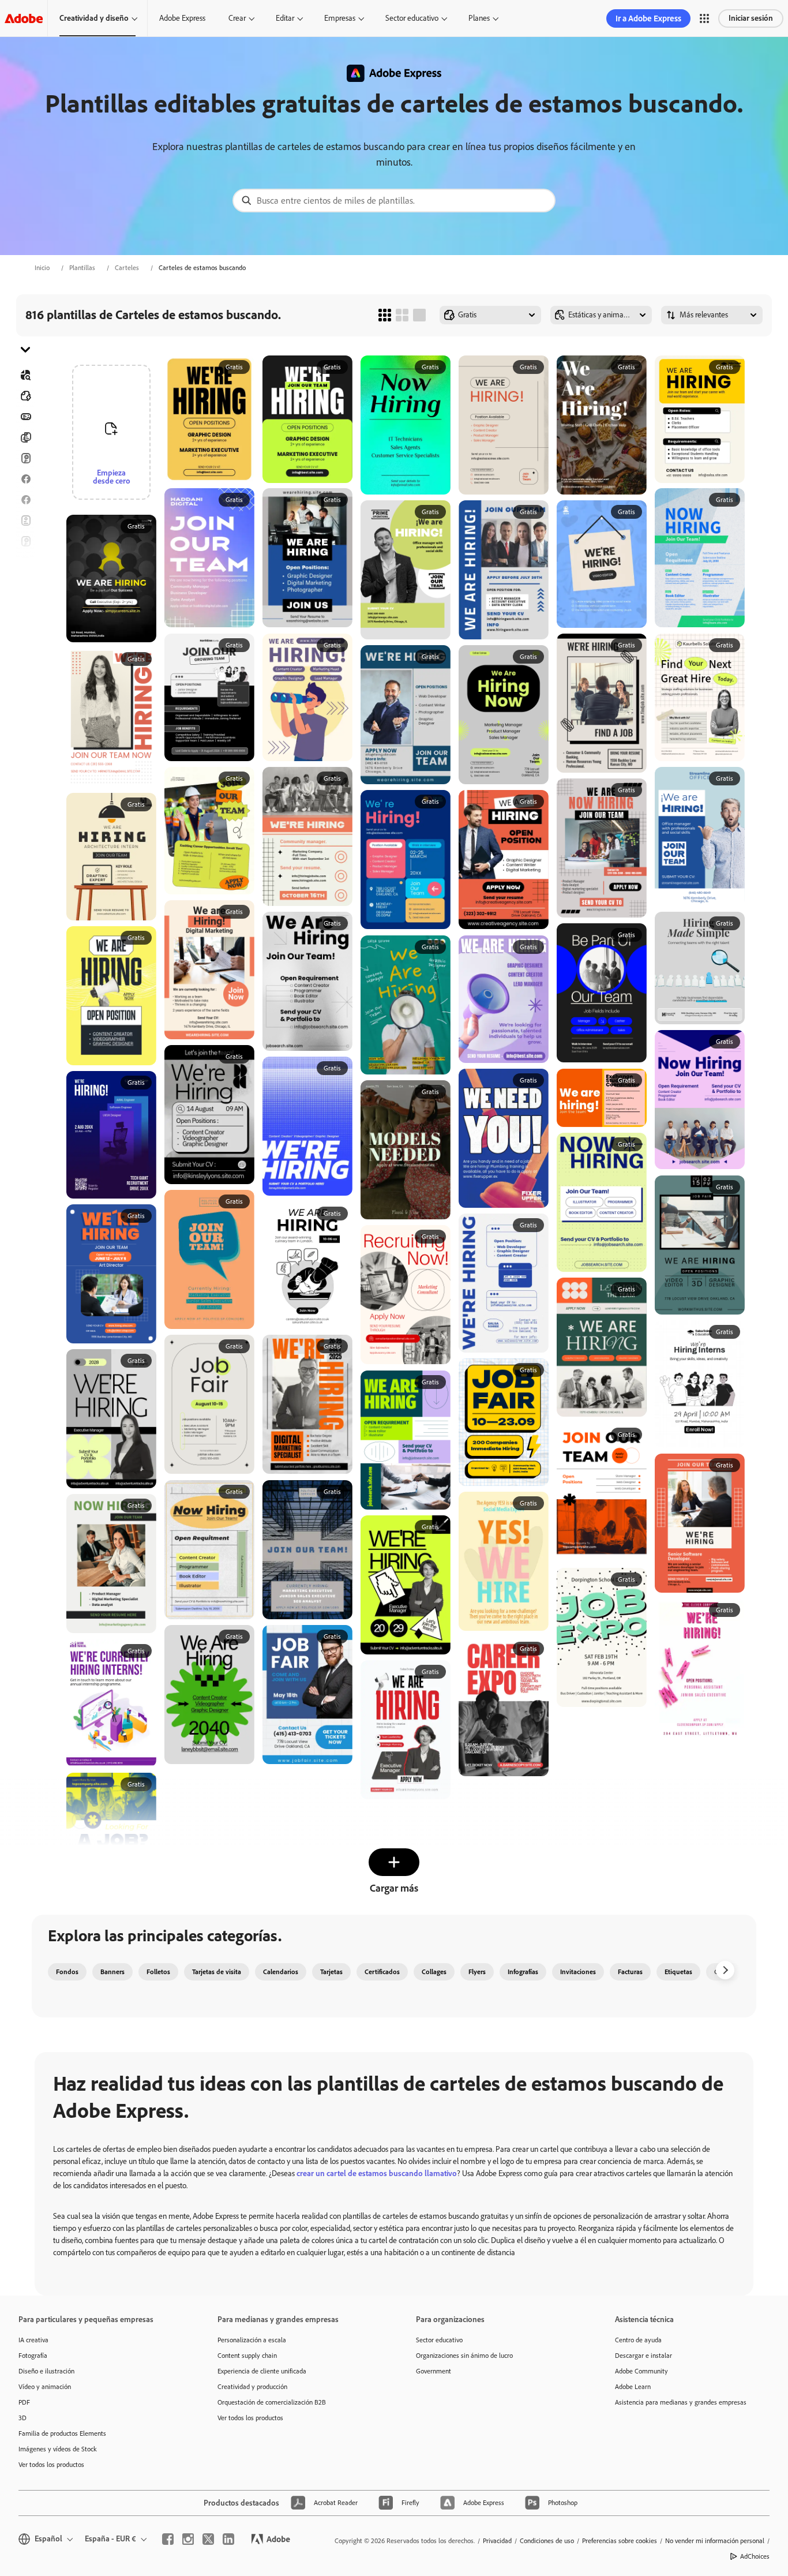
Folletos (25, 437)
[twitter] (208, 2539)
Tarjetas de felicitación (25, 541)
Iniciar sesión (751, 18)
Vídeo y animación (45, 2387)
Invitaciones (25, 583)
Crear (237, 18)
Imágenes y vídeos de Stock (58, 2449)
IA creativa (33, 2340)
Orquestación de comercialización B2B (272, 2402)
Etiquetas (678, 1972)
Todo (25, 396)
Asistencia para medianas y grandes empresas (681, 2402)
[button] (704, 18)
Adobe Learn (633, 2387)
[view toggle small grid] (385, 315)
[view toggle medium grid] (402, 315)
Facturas (630, 1972)
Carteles (127, 268)
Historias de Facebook (25, 500)
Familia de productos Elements (62, 2433)
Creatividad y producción (252, 2387)
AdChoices (755, 2556)
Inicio (42, 268)
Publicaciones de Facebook (25, 479)
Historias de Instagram (25, 562)
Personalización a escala (252, 2340)
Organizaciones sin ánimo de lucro (464, 2356)
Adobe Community (641, 2371)
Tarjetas (25, 458)
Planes (479, 18)
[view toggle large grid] (419, 315)
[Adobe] (24, 18)
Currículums (25, 666)
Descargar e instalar (643, 2356)
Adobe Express (182, 18)
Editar (285, 18)
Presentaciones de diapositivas (25, 645)
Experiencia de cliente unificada (262, 2371)
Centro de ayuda (638, 2340)
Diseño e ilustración (46, 2371)
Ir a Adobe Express (648, 18)
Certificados (382, 1972)
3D (22, 2418)
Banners (25, 417)
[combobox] (394, 201)
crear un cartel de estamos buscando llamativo (377, 2173)
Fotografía (33, 2356)
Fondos (67, 1972)
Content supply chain (247, 2356)
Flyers (25, 521)
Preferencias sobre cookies (620, 2541)
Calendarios (281, 1972)
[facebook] (168, 2539)
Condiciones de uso (547, 2541)
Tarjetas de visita (217, 1972)
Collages (434, 1972)
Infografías (523, 1972)
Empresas (340, 18)
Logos (25, 604)
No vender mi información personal (715, 2541)
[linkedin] (228, 2539)
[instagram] (188, 2539)
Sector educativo (412, 18)
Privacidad (497, 2541)
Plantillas (82, 268)
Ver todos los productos (51, 2465)
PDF (24, 2402)
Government (434, 2371)
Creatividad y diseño (94, 18)
